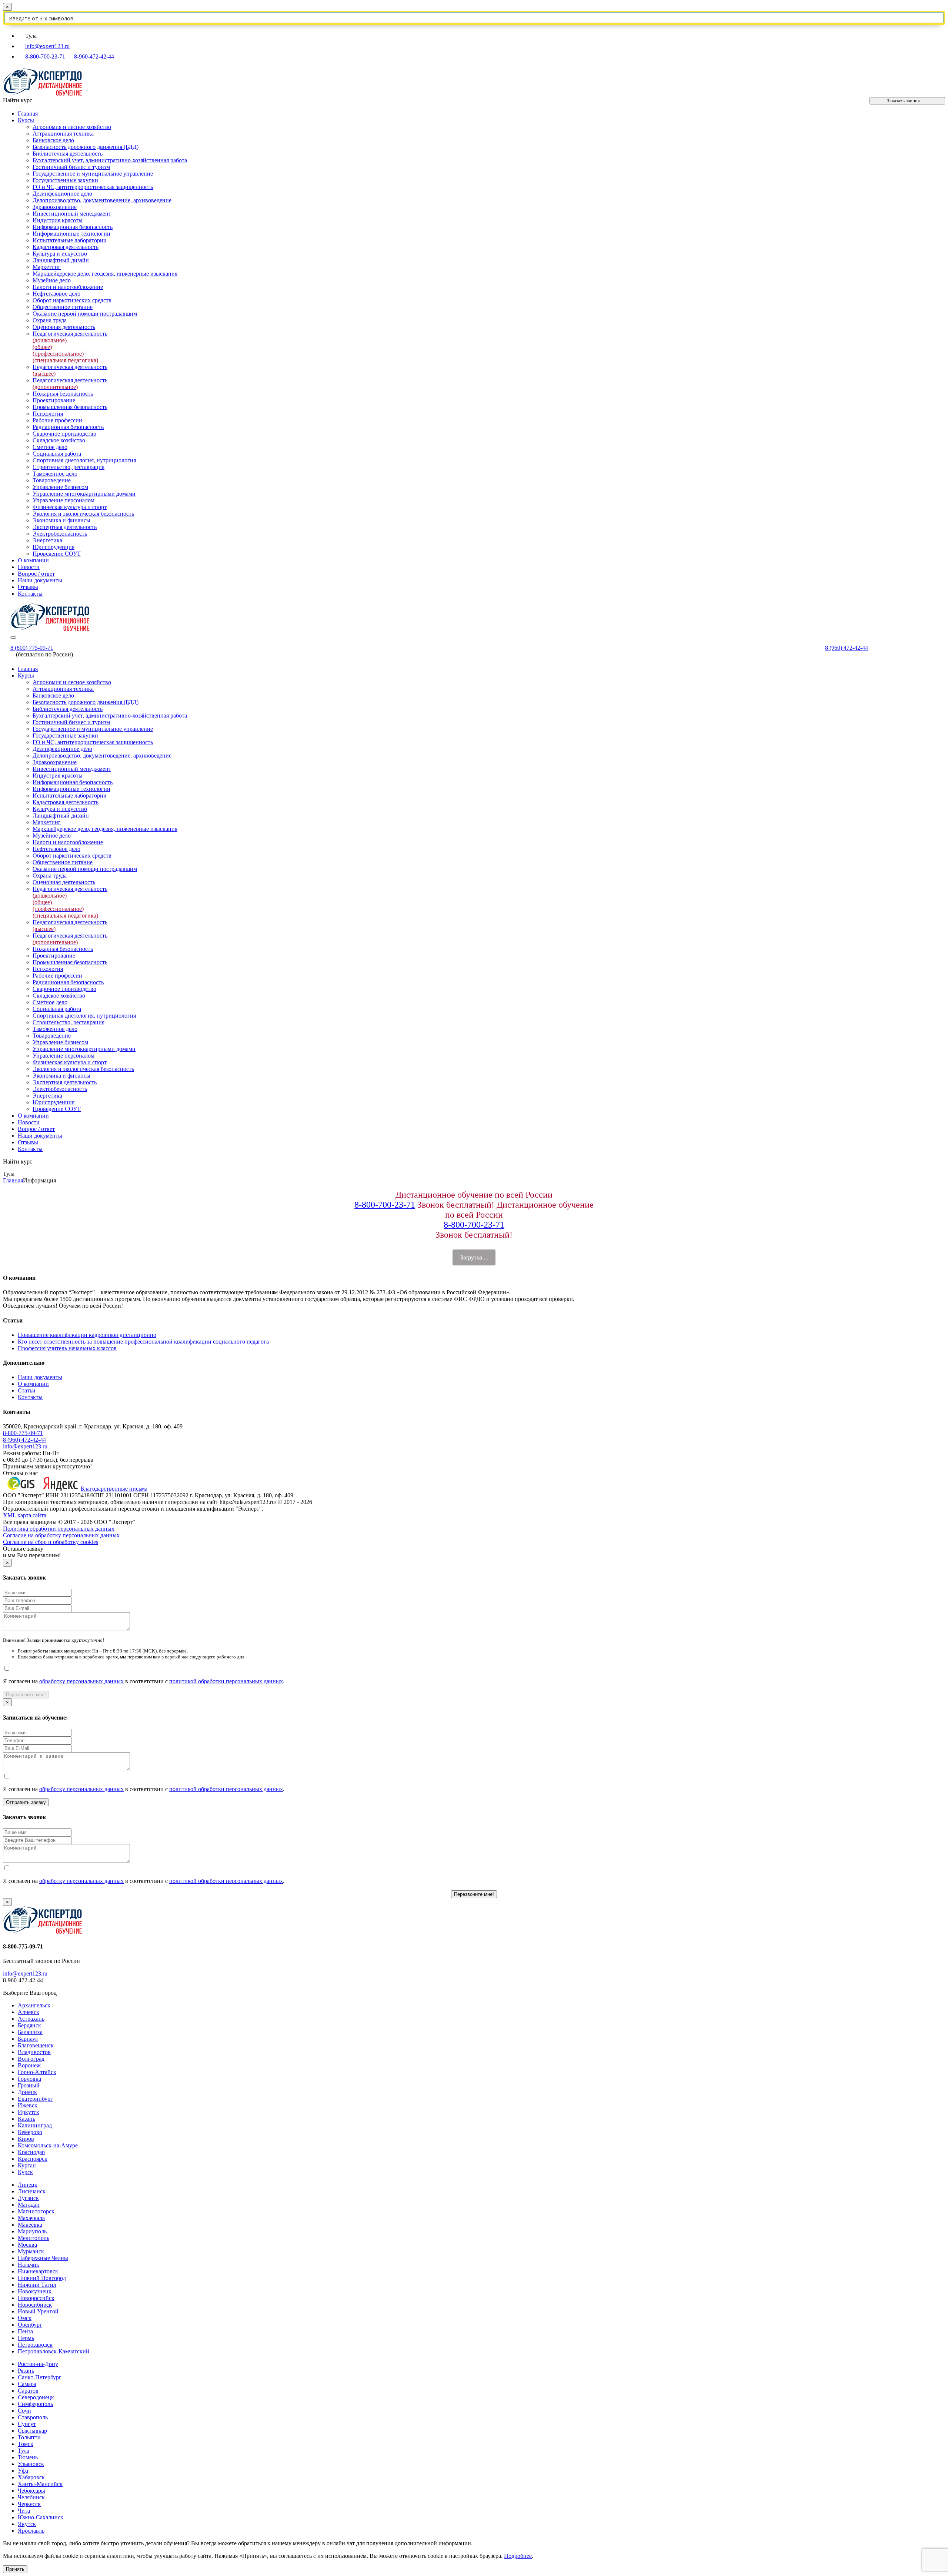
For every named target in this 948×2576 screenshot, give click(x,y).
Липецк (28, 2185)
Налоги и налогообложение (68, 287)
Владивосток (34, 2052)
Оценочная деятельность (64, 327)
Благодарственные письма (114, 1489)
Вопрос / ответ (36, 574)
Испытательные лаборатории (70, 240)
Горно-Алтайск (37, 2072)
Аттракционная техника (63, 134)
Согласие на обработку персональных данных (61, 1535)
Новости (29, 567)
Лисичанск (32, 2191)
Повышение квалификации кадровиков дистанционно (87, 1335)
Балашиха (30, 2032)
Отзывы (28, 587)
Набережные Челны (43, 2258)
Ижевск (28, 2105)
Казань (26, 2119)
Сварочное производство (64, 434)
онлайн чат (341, 2543)
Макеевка (30, 2225)
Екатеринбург (35, 2099)
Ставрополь (33, 2417)
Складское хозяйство (59, 440)
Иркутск (29, 2112)
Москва (27, 2245)
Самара (27, 2384)
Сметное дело (50, 447)
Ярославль (31, 2531)
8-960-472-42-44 (94, 56)
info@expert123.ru (47, 46)
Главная (28, 114)
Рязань (26, 2371)
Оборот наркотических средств (72, 300)
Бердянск (29, 2025)
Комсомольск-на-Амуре (48, 2145)
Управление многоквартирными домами (84, 494)
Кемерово (30, 2132)
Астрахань (31, 2019)
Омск (25, 2318)
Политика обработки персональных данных (59, 1529)
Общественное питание (63, 307)
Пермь (26, 2338)
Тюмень (28, 2457)
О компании (33, 560)
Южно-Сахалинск (41, 2517)
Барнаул (28, 2039)
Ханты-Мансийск (40, 2484)
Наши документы (40, 580)
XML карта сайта (25, 1515)
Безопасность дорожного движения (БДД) (86, 147)
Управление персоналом (64, 500)
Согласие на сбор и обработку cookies (51, 1542)
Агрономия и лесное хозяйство (72, 127)
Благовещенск (36, 2045)
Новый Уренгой (38, 2311)
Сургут (27, 2424)
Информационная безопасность (73, 227)
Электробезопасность (60, 534)
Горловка (29, 2079)
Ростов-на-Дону (38, 2364)
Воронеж (29, 2065)
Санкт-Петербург (40, 2377)
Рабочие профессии (57, 420)
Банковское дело (53, 140)
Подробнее (518, 2556)
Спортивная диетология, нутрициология (84, 460)
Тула (24, 2451)
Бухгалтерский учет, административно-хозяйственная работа (110, 160)
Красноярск (33, 2159)
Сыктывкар (32, 2431)
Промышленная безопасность (70, 407)
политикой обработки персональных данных (226, 1681)
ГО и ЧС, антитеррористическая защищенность (93, 187)
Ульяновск (31, 2464)
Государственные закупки (65, 180)
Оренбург (30, 2325)
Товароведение (52, 480)
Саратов (28, 2391)
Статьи (27, 1390)
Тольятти (29, 2437)
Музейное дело (52, 280)
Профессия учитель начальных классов (67, 1348)
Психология (48, 414)
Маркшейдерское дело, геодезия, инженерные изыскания (105, 274)
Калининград (35, 2125)
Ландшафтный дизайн (61, 260)
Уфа (23, 2471)
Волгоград (31, 2059)
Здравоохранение (55, 207)
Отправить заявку (26, 1802)
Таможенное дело (55, 474)
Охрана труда (50, 320)
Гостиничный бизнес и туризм (71, 167)
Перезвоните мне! (26, 1695)
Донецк (27, 2092)
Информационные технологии (71, 234)
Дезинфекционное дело (62, 194)
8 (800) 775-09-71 (32, 648)
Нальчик (29, 2265)
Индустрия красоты (58, 220)
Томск (26, 2444)
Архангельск (34, 2005)
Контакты (30, 594)
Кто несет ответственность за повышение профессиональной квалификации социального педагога (143, 1342)
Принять (15, 2569)
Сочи (24, 2411)
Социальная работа (57, 454)
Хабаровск (31, 2477)
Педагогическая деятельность (70, 384)
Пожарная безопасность (63, 394)
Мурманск (31, 2251)
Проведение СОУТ (57, 554)
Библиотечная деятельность (68, 154)
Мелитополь (34, 2238)
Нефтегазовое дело (56, 294)
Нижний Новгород (42, 2278)
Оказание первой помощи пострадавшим (85, 314)
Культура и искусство (60, 254)
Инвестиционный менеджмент (72, 214)
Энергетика (47, 540)
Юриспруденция (54, 547)
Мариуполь (32, 2231)
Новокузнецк (35, 2291)
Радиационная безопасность (68, 427)
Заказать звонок (903, 101)
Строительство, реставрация (69, 467)
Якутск (27, 2524)
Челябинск (31, 2497)
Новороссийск (36, 2298)
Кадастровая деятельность (66, 247)
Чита (24, 2511)
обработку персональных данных (81, 1681)
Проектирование (54, 400)
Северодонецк (36, 2397)
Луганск (28, 2198)
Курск (25, 2172)
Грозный (29, 2085)
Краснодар (31, 2152)
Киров (26, 2139)
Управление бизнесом (60, 487)
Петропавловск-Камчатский (54, 2351)
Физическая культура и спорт (70, 507)
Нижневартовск (38, 2271)
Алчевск (29, 2012)
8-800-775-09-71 (23, 1433)
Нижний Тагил (37, 2285)
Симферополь (35, 2404)
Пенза (25, 2331)
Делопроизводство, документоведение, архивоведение (102, 200)
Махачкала (31, 2218)
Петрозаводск (35, 2345)
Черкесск (29, 2504)
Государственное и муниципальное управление (93, 174)
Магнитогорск (36, 2211)
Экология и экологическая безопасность (83, 514)
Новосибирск (35, 2305)
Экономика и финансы (61, 520)
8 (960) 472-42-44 (847, 648)
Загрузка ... (474, 1257)
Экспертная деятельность (65, 527)
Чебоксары (31, 2491)
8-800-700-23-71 (45, 56)
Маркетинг (47, 267)
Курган (27, 2165)
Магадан (29, 2205)
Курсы (26, 120)
